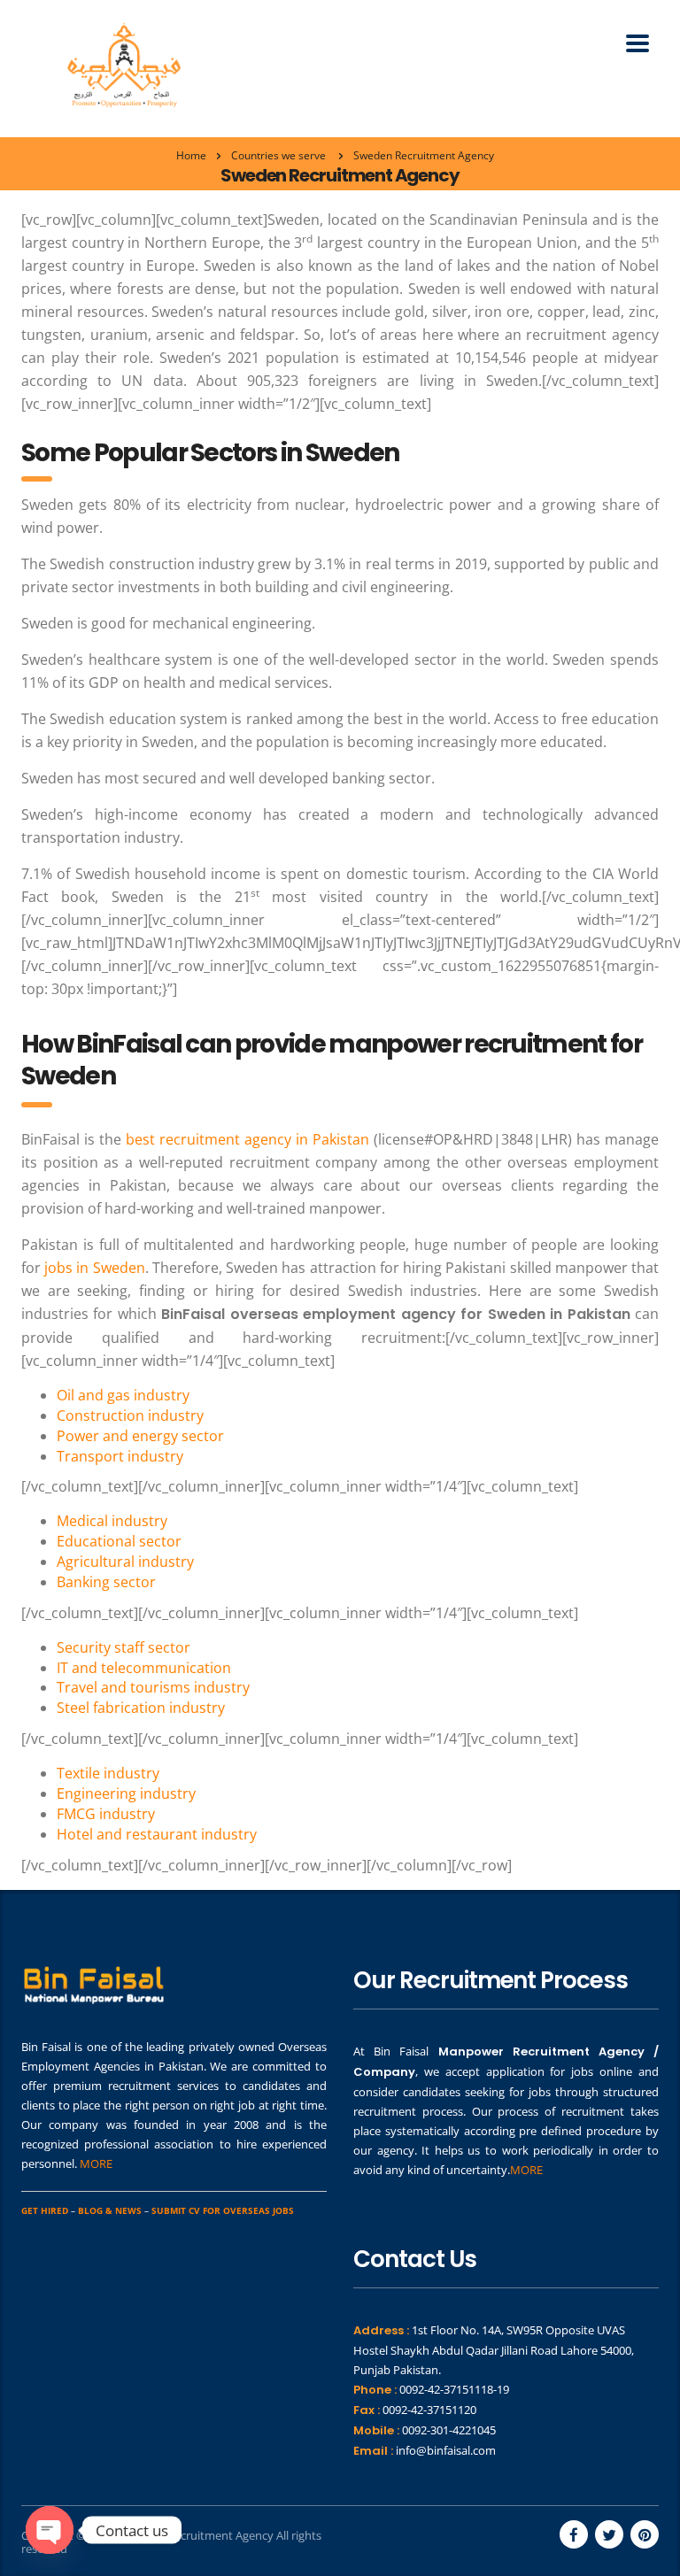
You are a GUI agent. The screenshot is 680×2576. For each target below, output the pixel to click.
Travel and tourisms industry (153, 1687)
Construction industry (130, 1415)
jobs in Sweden (94, 1268)
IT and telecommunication (144, 1668)
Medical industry (112, 1521)
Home (191, 155)
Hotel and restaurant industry (157, 1834)
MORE (96, 2163)
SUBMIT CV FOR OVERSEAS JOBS (223, 2210)
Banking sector (106, 1582)
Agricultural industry (125, 1562)
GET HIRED (45, 2210)
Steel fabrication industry (141, 1708)
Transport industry (120, 1456)
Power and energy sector (140, 1436)
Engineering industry (126, 1793)
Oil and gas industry (123, 1395)
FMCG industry (106, 1814)
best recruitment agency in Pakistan (247, 1139)
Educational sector (119, 1541)
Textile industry (108, 1773)
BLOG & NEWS (110, 2210)
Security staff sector (124, 1647)
